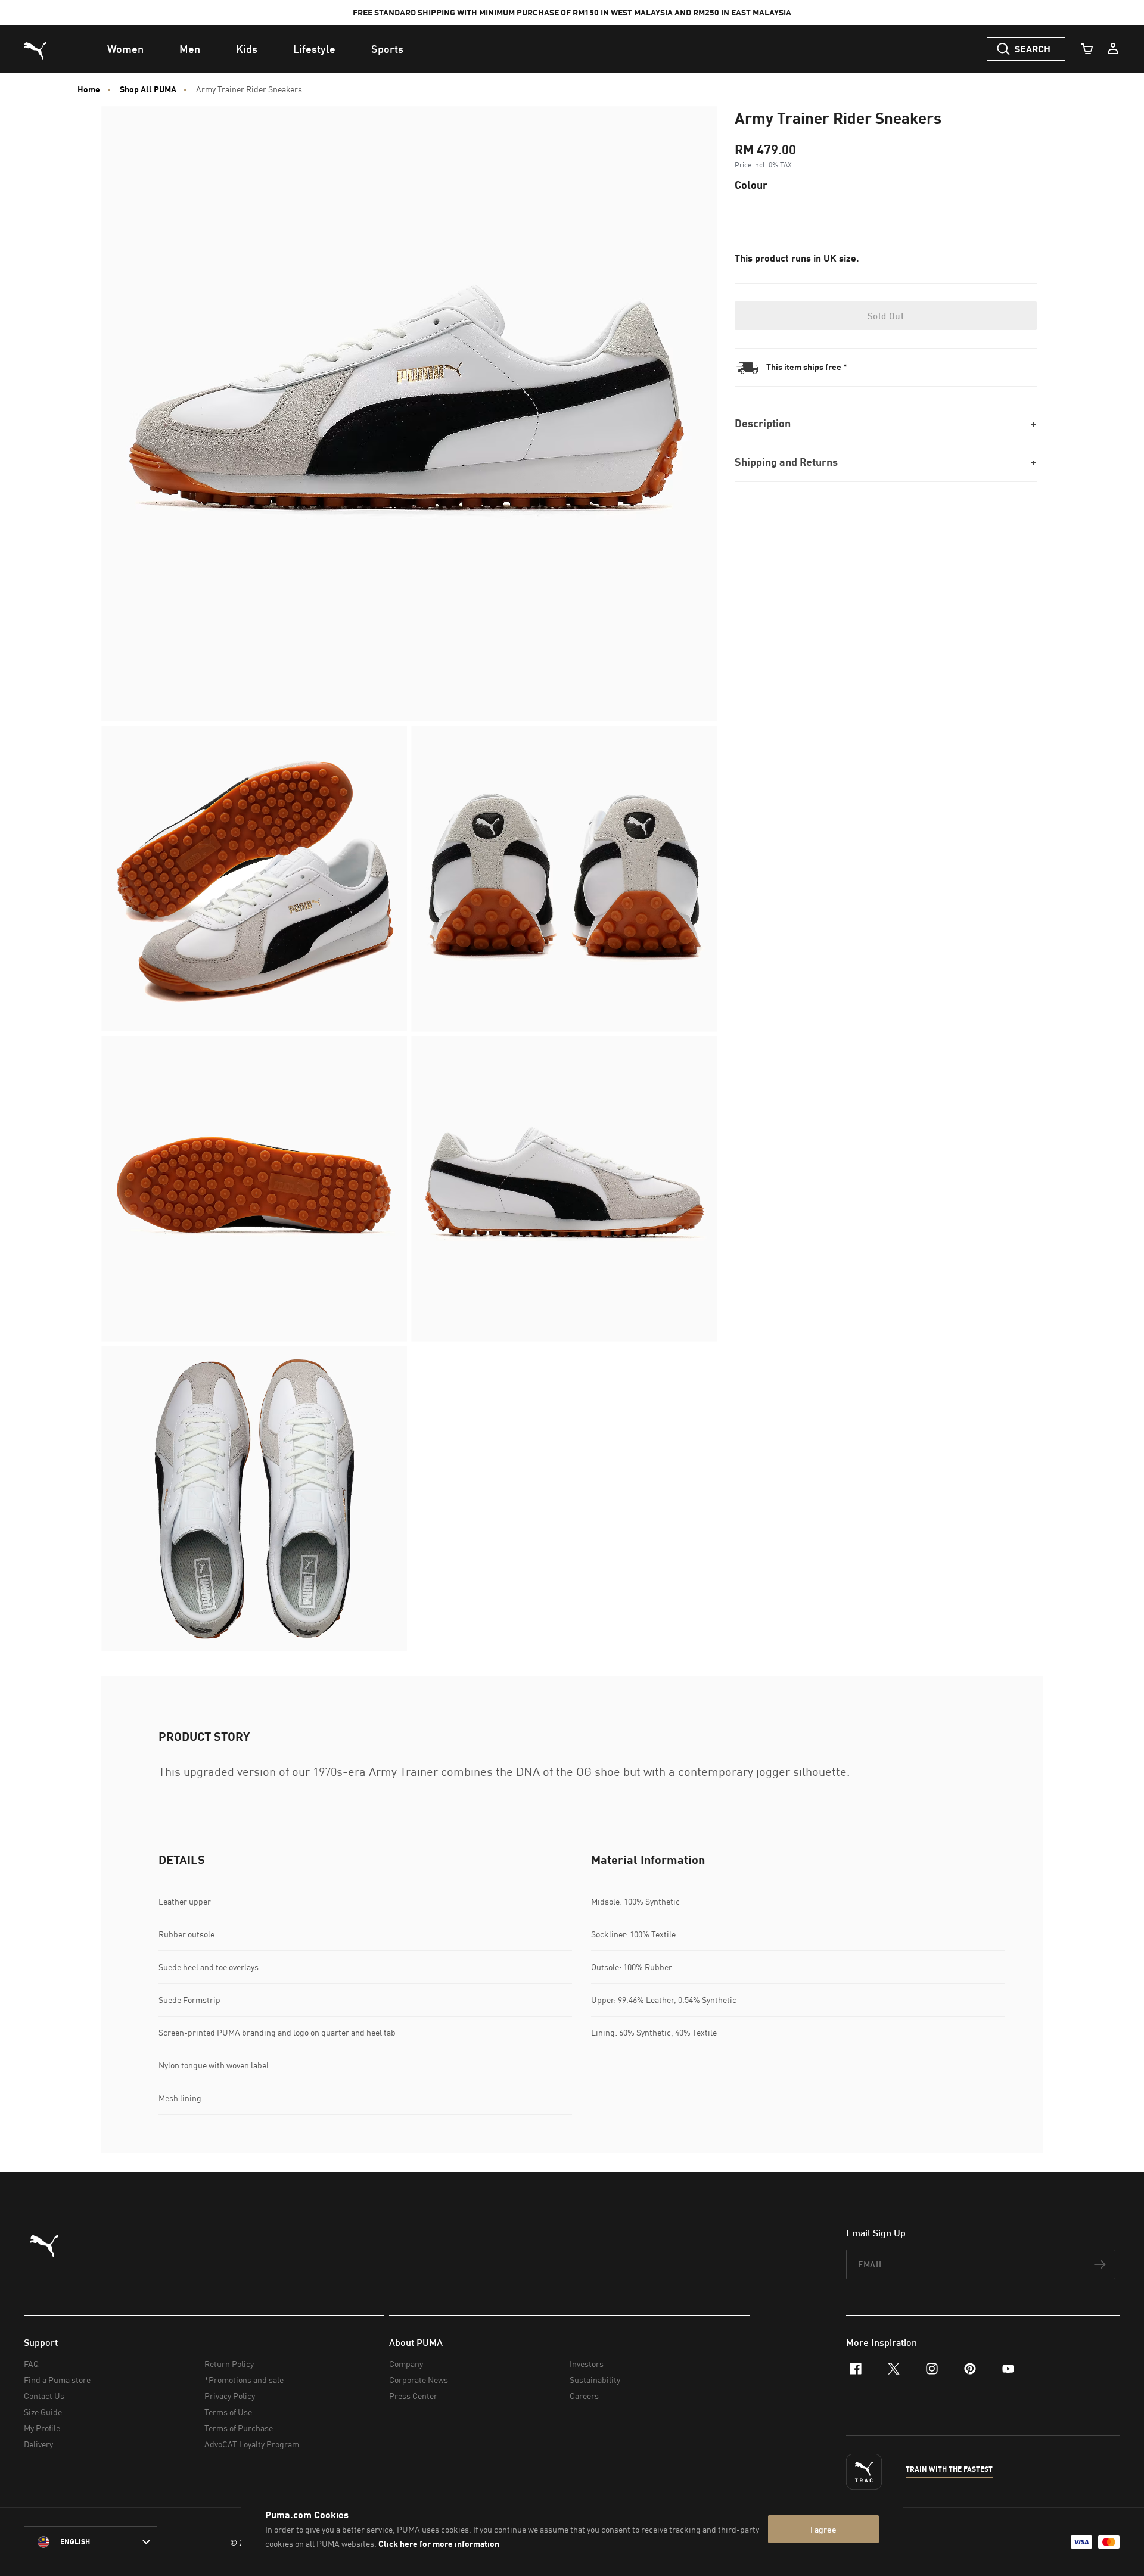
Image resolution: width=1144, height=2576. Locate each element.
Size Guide (43, 2412)
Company (406, 2364)
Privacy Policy (230, 2396)
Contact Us (44, 2396)
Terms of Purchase (239, 2428)
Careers (584, 2396)
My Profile (42, 2428)
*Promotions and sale (244, 2380)
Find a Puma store (57, 2380)
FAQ (31, 2364)
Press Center (413, 2396)
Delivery (38, 2444)
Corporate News (419, 2380)
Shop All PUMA (148, 89)
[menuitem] (125, 49)
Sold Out (886, 316)
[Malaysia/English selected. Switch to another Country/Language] (91, 2542)
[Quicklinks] (1113, 49)
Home (89, 89)
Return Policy (229, 2364)
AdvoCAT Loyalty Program (252, 2444)
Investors (587, 2364)
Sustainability (595, 2380)
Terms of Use (228, 2412)
